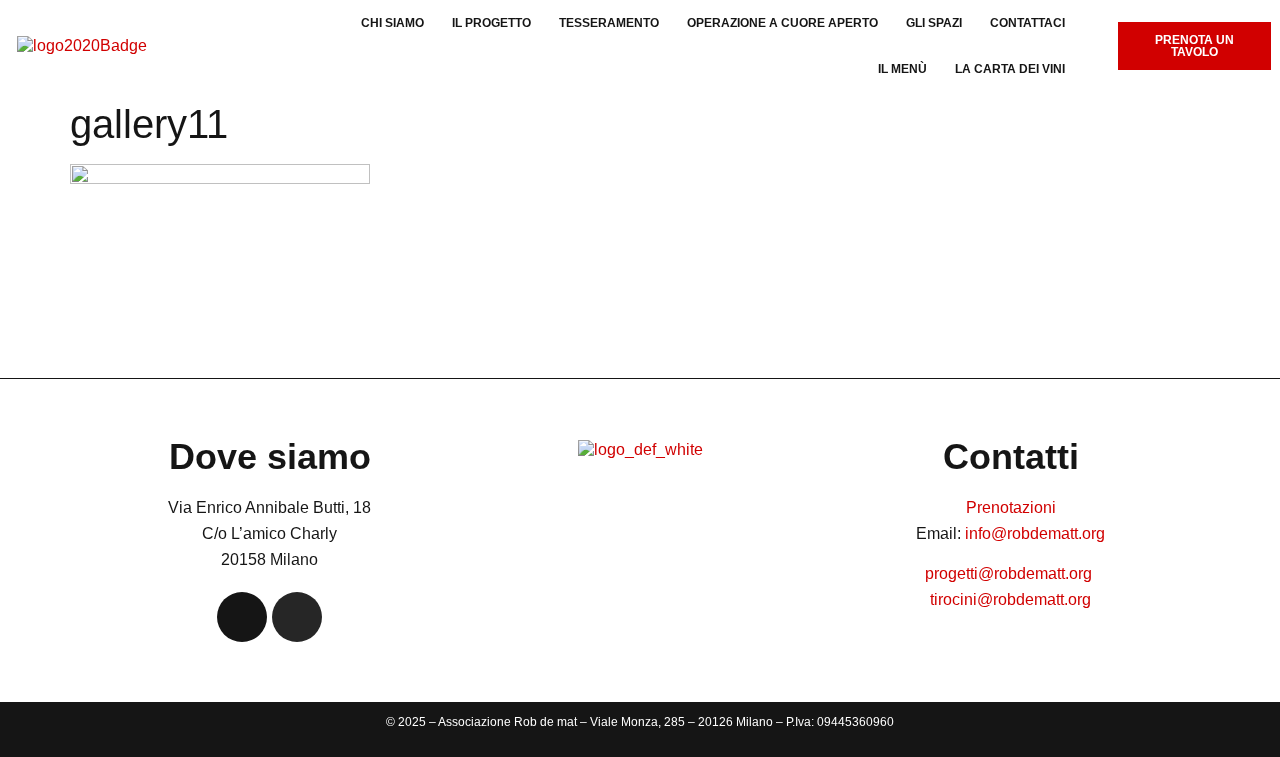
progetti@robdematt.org (1010, 573)
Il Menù (902, 69)
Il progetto (491, 23)
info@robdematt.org (1035, 533)
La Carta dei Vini (1010, 69)
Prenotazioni (1011, 507)
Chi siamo (392, 23)
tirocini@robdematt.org (1010, 599)
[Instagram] (297, 617)
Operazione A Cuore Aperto (782, 23)
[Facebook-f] (242, 617)
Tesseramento (609, 23)
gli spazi (934, 23)
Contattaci (1027, 23)
